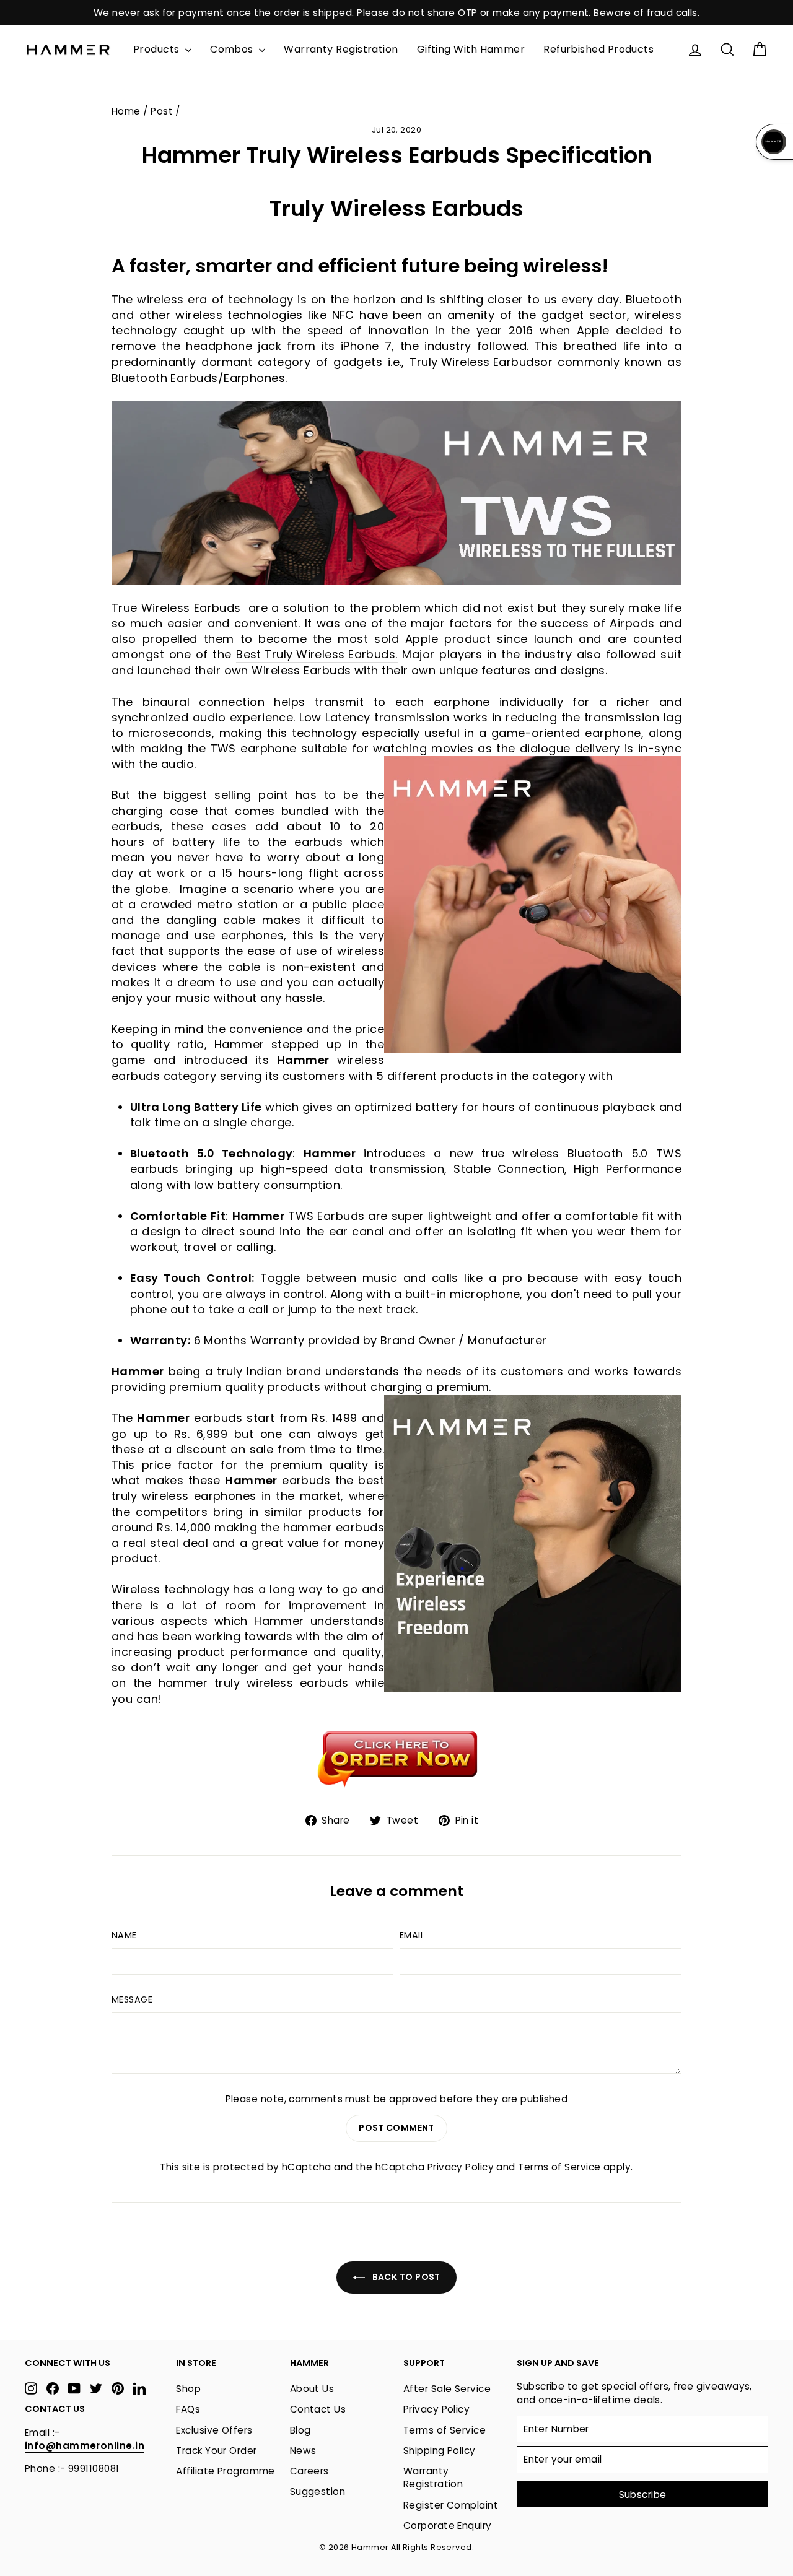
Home (126, 111)
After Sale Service (447, 2389)
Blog (300, 2430)
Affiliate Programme (226, 2471)
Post (162, 111)
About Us (312, 2389)
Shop (188, 2389)
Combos (233, 49)
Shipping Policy (440, 2451)
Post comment (396, 2128)
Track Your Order (216, 2451)
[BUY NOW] (396, 1758)
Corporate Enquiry (448, 2526)
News (303, 2451)
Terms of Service (559, 2167)
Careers (309, 2471)
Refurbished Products (598, 49)
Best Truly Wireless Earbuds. (317, 654)
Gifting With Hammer (471, 49)
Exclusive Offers (214, 2430)
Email (412, 1935)
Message (132, 1999)
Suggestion (318, 2491)
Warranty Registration (341, 49)
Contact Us (318, 2409)
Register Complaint (451, 2505)
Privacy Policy (461, 2167)
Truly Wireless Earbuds (475, 362)
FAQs (188, 2409)
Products (158, 49)
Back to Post (405, 2277)
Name (124, 1935)
